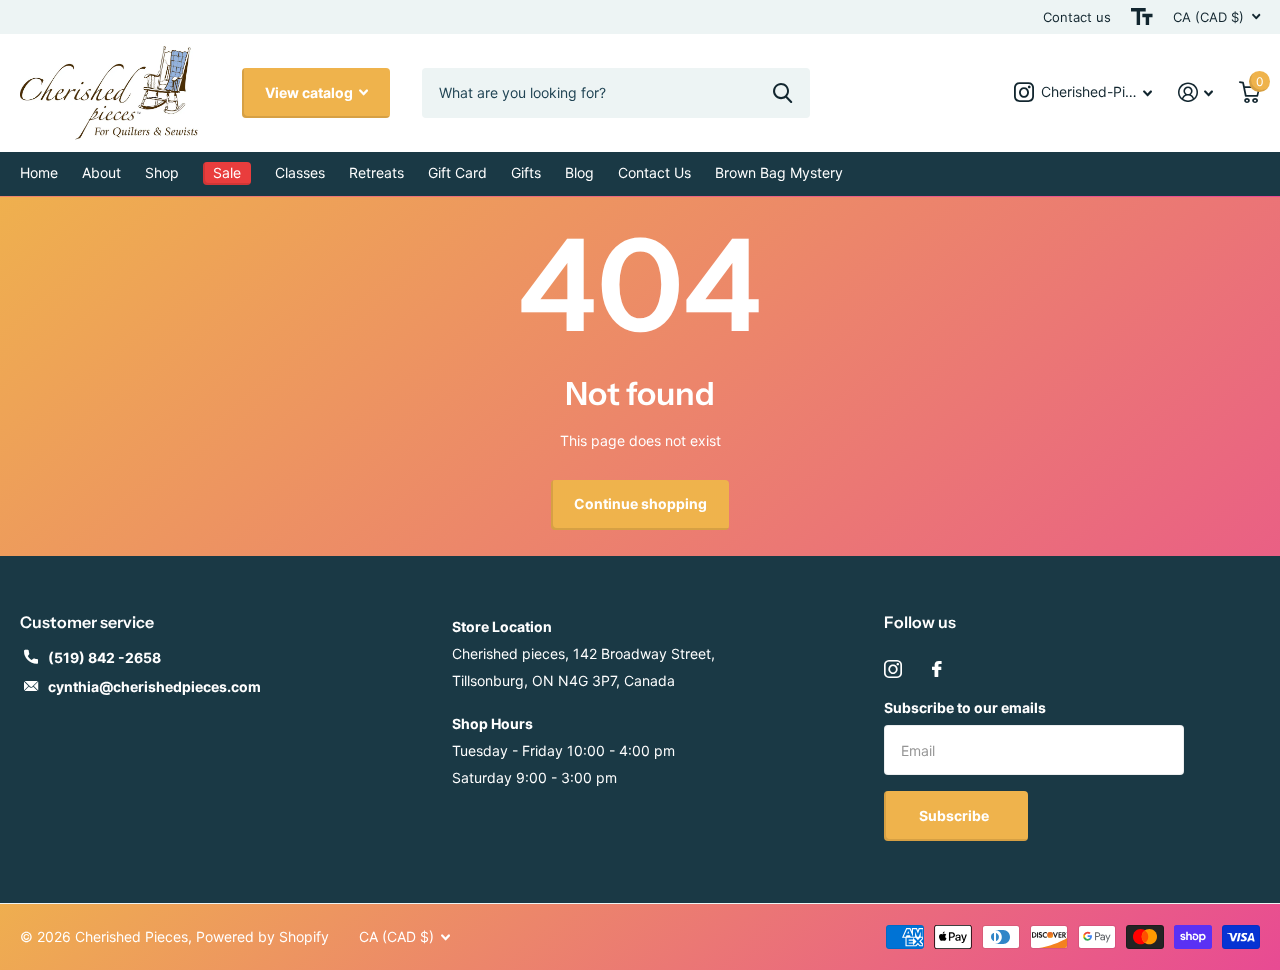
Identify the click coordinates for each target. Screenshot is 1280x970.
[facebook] (937, 669)
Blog (579, 172)
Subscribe (955, 815)
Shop (162, 172)
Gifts (526, 172)
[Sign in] (1195, 92)
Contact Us (654, 172)
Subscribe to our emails (965, 707)
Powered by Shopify (262, 936)
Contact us (1077, 17)
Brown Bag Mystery (779, 172)
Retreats (376, 172)
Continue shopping (640, 503)
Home (39, 172)
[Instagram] (893, 669)
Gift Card (457, 172)
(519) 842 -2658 (104, 657)
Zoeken (782, 93)
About (101, 172)
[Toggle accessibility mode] (1142, 17)
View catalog (310, 92)
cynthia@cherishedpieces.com (154, 686)
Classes (300, 172)
